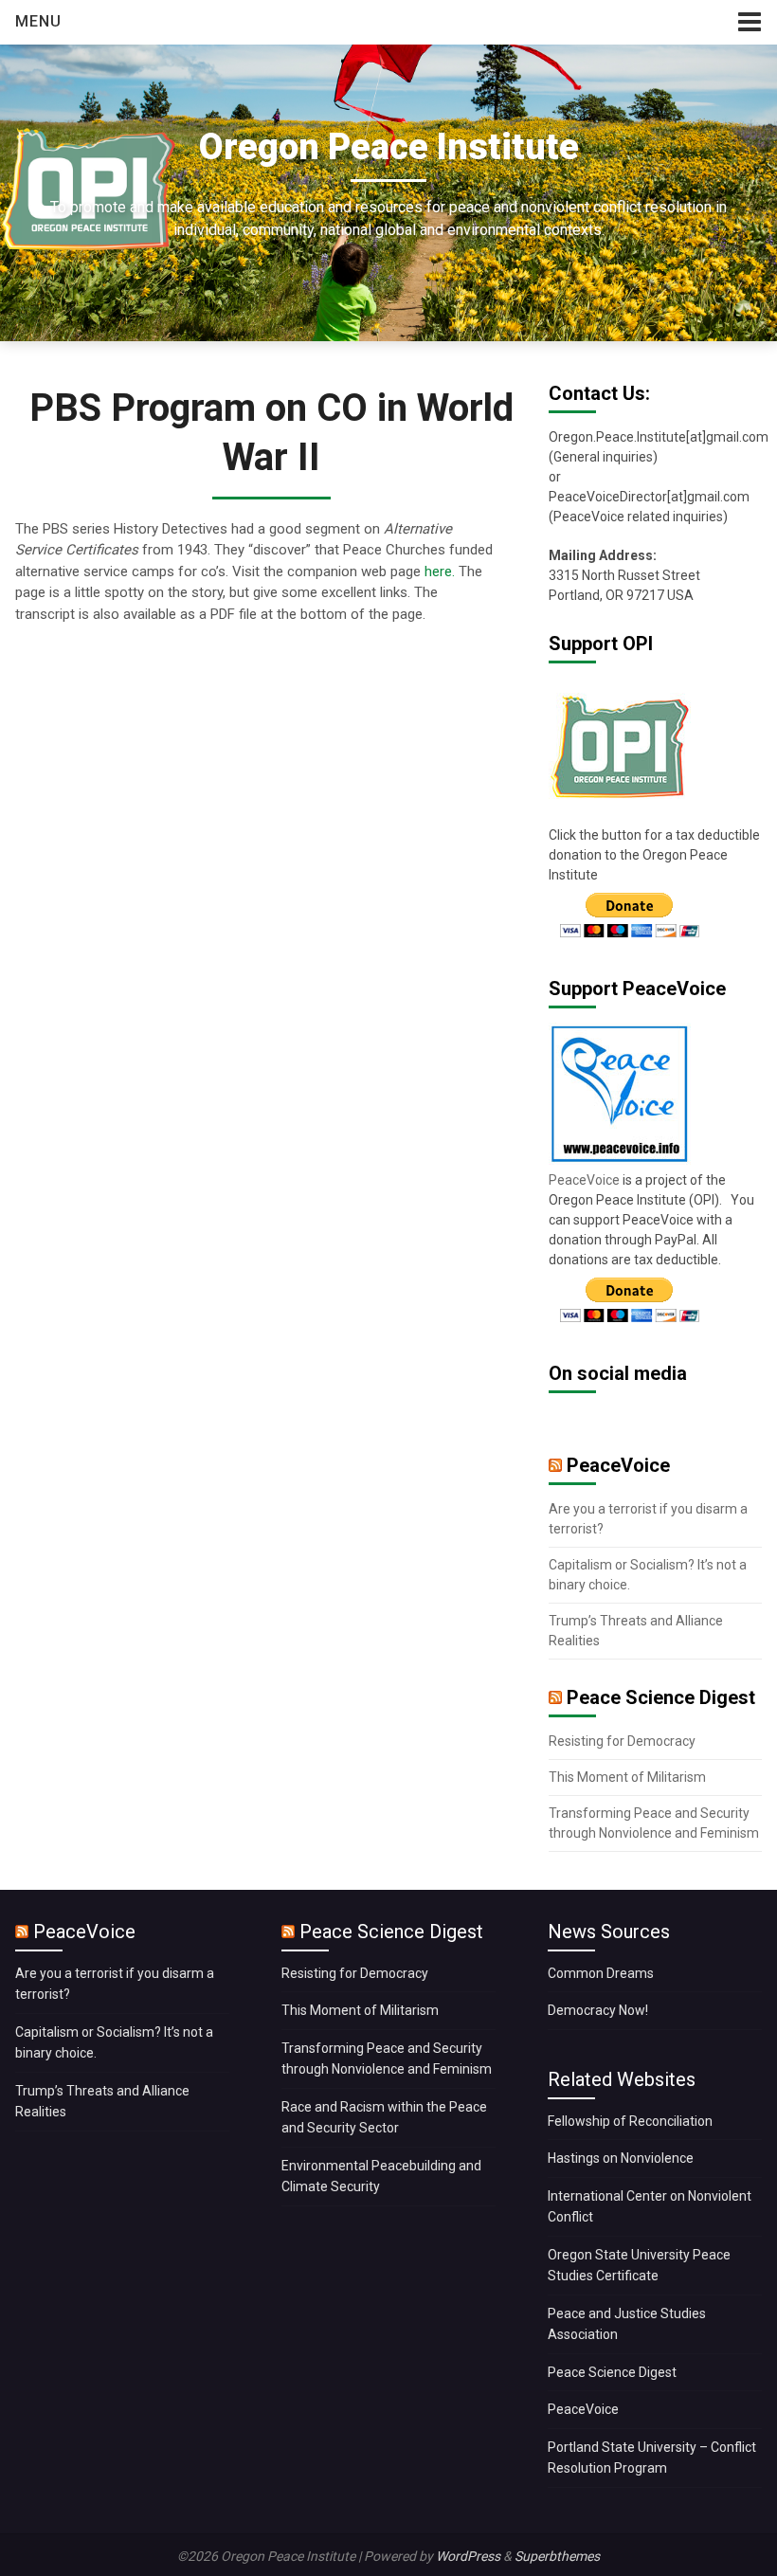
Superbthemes (557, 2556)
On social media (618, 1373)
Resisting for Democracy (622, 1741)
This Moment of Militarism (627, 1777)
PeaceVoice (586, 1180)
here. (440, 571)
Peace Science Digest (661, 1697)
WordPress (468, 2556)
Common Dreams (601, 1973)
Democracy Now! (598, 2010)
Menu (38, 21)
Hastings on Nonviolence (621, 2158)
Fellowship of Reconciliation (630, 2121)
